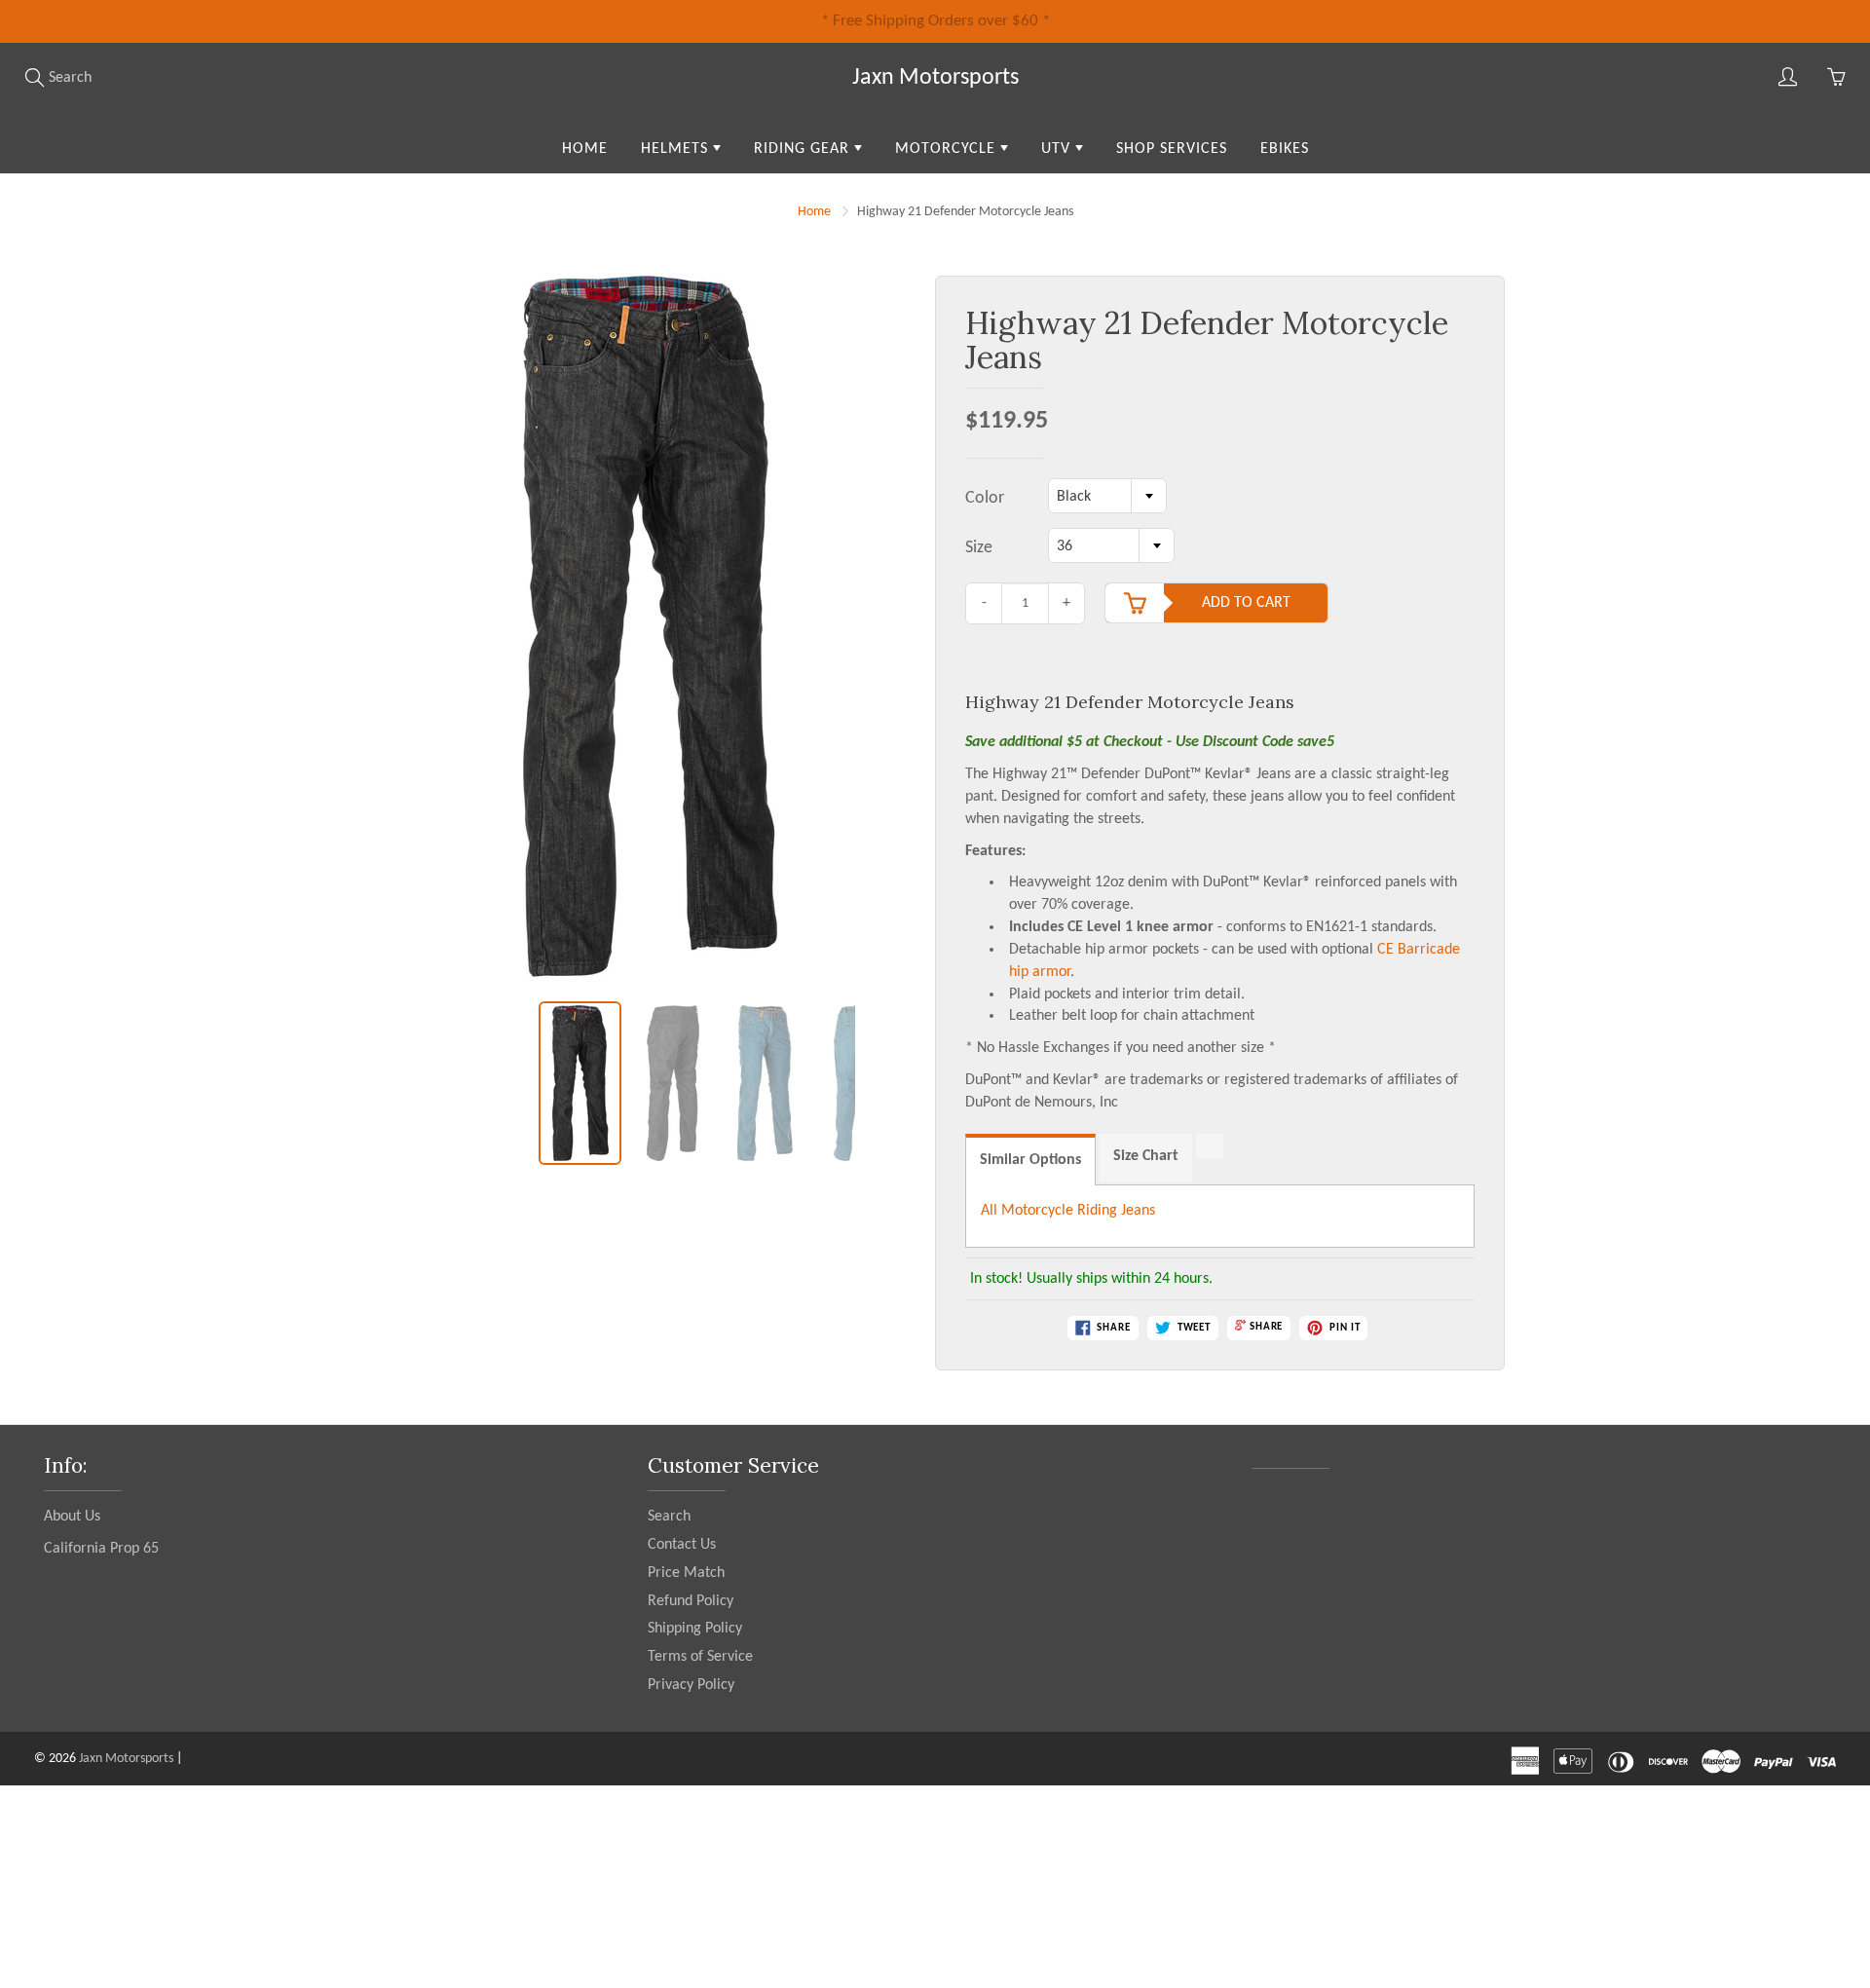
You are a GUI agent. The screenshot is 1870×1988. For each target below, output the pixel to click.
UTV (1058, 149)
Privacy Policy (691, 1685)
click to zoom (655, 638)
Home (585, 149)
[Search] (34, 77)
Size (979, 548)
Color (985, 498)
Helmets (677, 149)
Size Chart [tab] (1146, 1156)
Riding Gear (804, 149)
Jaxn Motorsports (935, 78)
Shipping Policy (695, 1629)
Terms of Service (700, 1657)
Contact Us (682, 1545)
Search (669, 1517)
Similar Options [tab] (1030, 1160)
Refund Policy (691, 1601)
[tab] (1210, 1146)
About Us (72, 1517)
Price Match (686, 1573)
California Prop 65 (101, 1549)
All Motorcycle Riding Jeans (1068, 1211)
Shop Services (1172, 149)
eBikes (1285, 149)
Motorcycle (948, 149)
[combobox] (1107, 496)
